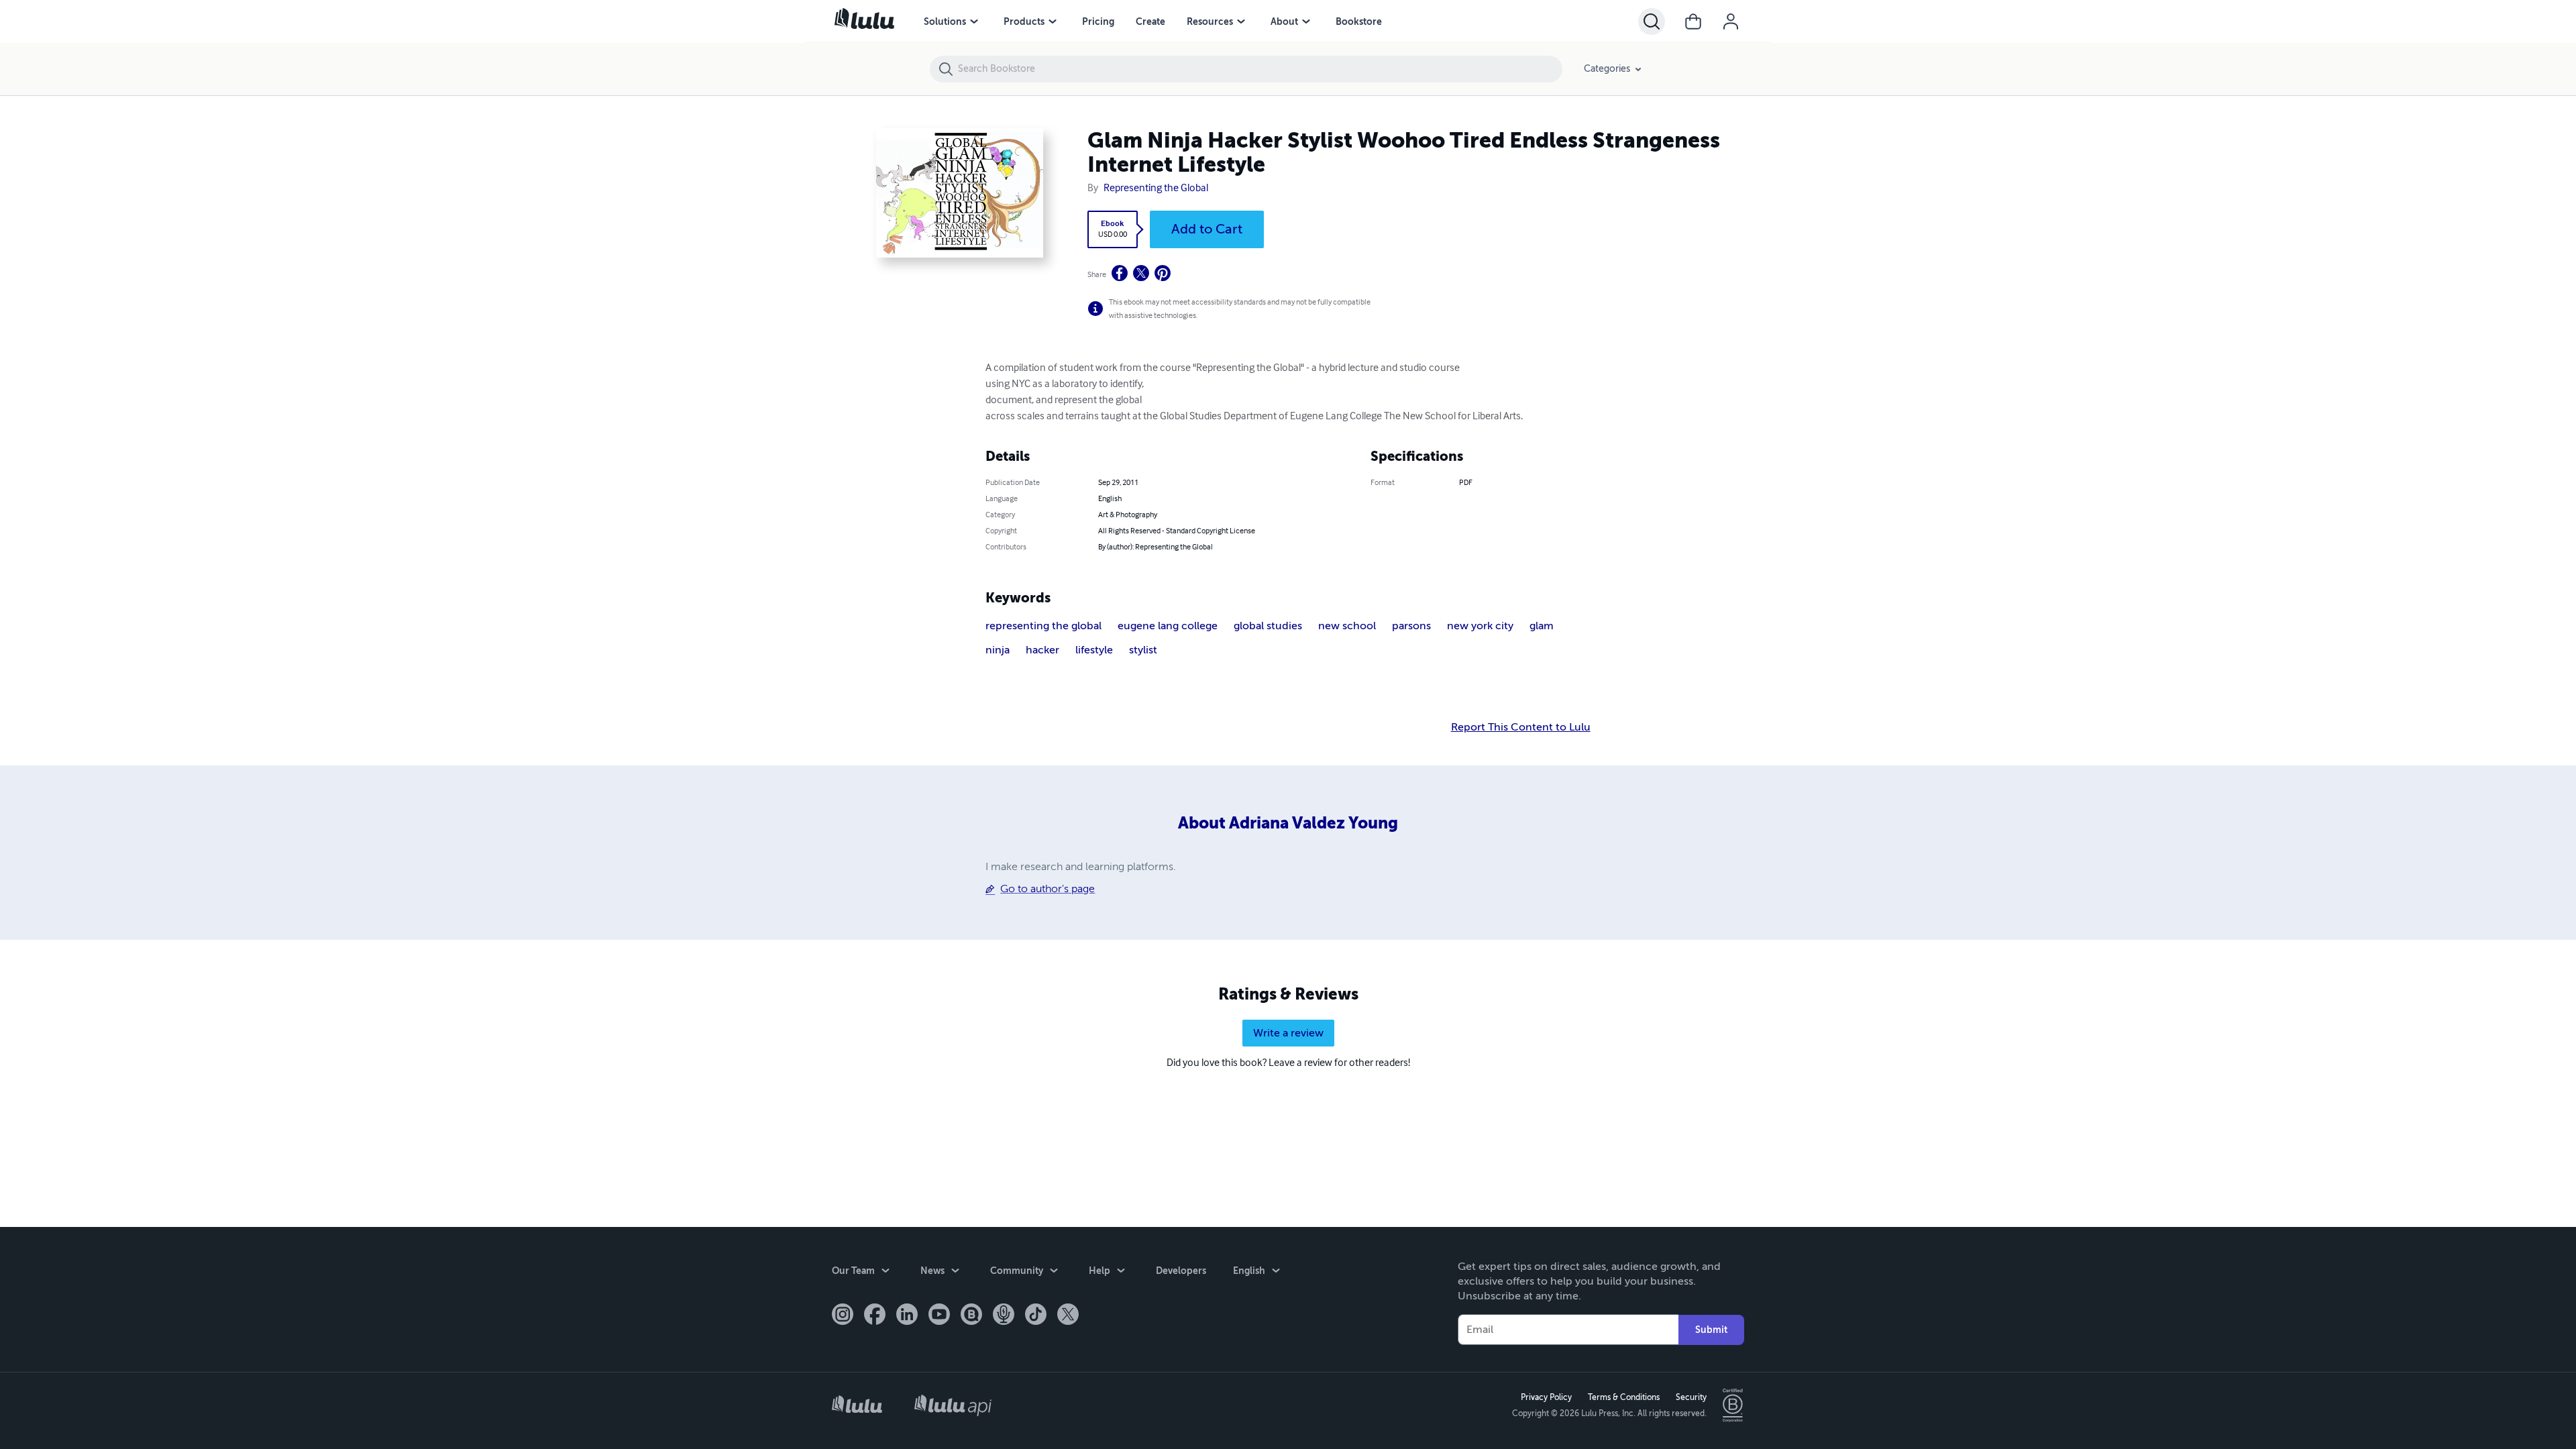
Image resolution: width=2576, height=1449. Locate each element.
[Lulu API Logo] (953, 1405)
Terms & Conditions (1624, 1397)
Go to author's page (1048, 889)
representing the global (1043, 626)
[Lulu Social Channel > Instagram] (843, 1316)
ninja (998, 650)
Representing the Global (1156, 189)
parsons (1411, 626)
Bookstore (1359, 21)
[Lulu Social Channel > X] (1068, 1316)
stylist (1143, 650)
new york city (1480, 626)
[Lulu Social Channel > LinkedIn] (907, 1316)
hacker (1042, 650)
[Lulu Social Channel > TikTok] (1036, 1316)
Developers (1181, 1271)
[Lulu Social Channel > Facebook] (875, 1316)
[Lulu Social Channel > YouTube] (939, 1316)
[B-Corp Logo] (1733, 1405)
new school (1347, 626)
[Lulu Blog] (971, 1316)
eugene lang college (1168, 626)
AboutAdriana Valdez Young (1288, 823)
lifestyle (1094, 650)
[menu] (974, 21)
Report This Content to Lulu (1521, 727)
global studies (1268, 626)
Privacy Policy (1546, 1397)
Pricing (1098, 21)
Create (1150, 21)
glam (1542, 626)
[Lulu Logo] (857, 1406)
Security (1691, 1397)
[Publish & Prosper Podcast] (1004, 1316)
